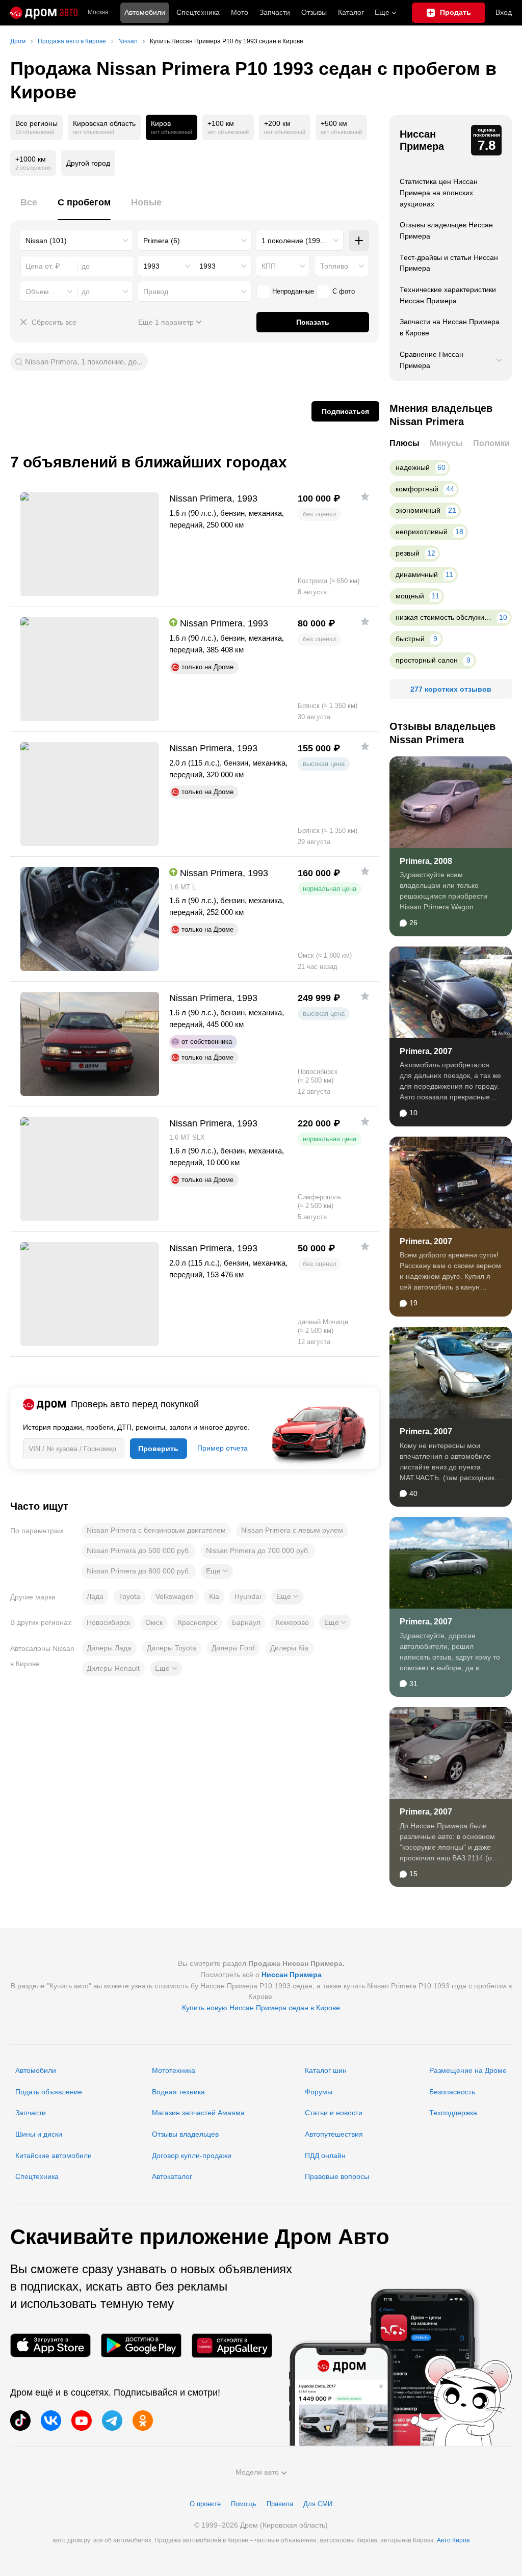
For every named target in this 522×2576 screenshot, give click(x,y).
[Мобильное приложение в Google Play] (141, 2345)
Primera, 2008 (426, 861)
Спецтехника (37, 2176)
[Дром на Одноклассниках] (143, 2421)
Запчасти (275, 12)
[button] (217, 1571)
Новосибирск (108, 1622)
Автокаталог (172, 2176)
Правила (280, 2504)
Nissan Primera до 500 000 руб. (139, 1550)
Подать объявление (49, 2092)
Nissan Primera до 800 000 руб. (139, 1571)
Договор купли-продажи (192, 2156)
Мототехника (174, 2070)
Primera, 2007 (426, 1051)
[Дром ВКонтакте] (51, 2421)
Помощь (244, 2504)
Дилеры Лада (109, 1648)
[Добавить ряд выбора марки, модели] (359, 241)
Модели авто (257, 2472)
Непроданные (293, 291)
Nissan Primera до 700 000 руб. (258, 1550)
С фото (344, 291)
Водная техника (178, 2092)
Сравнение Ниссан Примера (432, 360)
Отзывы (314, 12)
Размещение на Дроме (468, 2070)
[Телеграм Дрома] (112, 2421)
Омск (154, 1622)
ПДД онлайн (325, 2156)
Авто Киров (453, 2540)
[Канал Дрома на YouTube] (82, 2421)
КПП (269, 266)
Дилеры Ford (233, 1648)
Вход (504, 12)
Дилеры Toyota (172, 1648)
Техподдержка (453, 2113)
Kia (214, 1596)
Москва (98, 12)
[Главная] (44, 13)
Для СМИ (318, 2504)
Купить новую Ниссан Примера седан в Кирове (261, 2008)
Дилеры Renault (113, 1668)
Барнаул (246, 1622)
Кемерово (292, 1622)
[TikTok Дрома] (20, 2421)
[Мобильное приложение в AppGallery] (232, 2345)
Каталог (351, 12)
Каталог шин (326, 2070)
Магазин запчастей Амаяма (198, 2113)
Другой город (88, 163)
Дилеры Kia (289, 1648)
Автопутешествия (334, 2134)
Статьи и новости (334, 2113)
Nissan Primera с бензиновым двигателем (156, 1530)
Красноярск (197, 1622)
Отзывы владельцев (185, 2134)
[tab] (29, 208)
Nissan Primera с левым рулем (292, 1530)
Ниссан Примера (422, 140)
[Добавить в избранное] (365, 496)
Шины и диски (39, 2134)
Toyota (129, 1596)
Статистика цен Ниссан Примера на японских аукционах (439, 192)
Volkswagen (175, 1596)
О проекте (205, 2504)
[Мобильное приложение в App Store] (50, 2345)
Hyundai (248, 1596)
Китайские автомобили (54, 2156)
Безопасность (452, 2092)
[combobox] (77, 241)
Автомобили (145, 12)
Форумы (319, 2092)
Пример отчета (223, 1448)
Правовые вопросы (337, 2176)
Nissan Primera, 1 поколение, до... (84, 362)
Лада (95, 1596)
